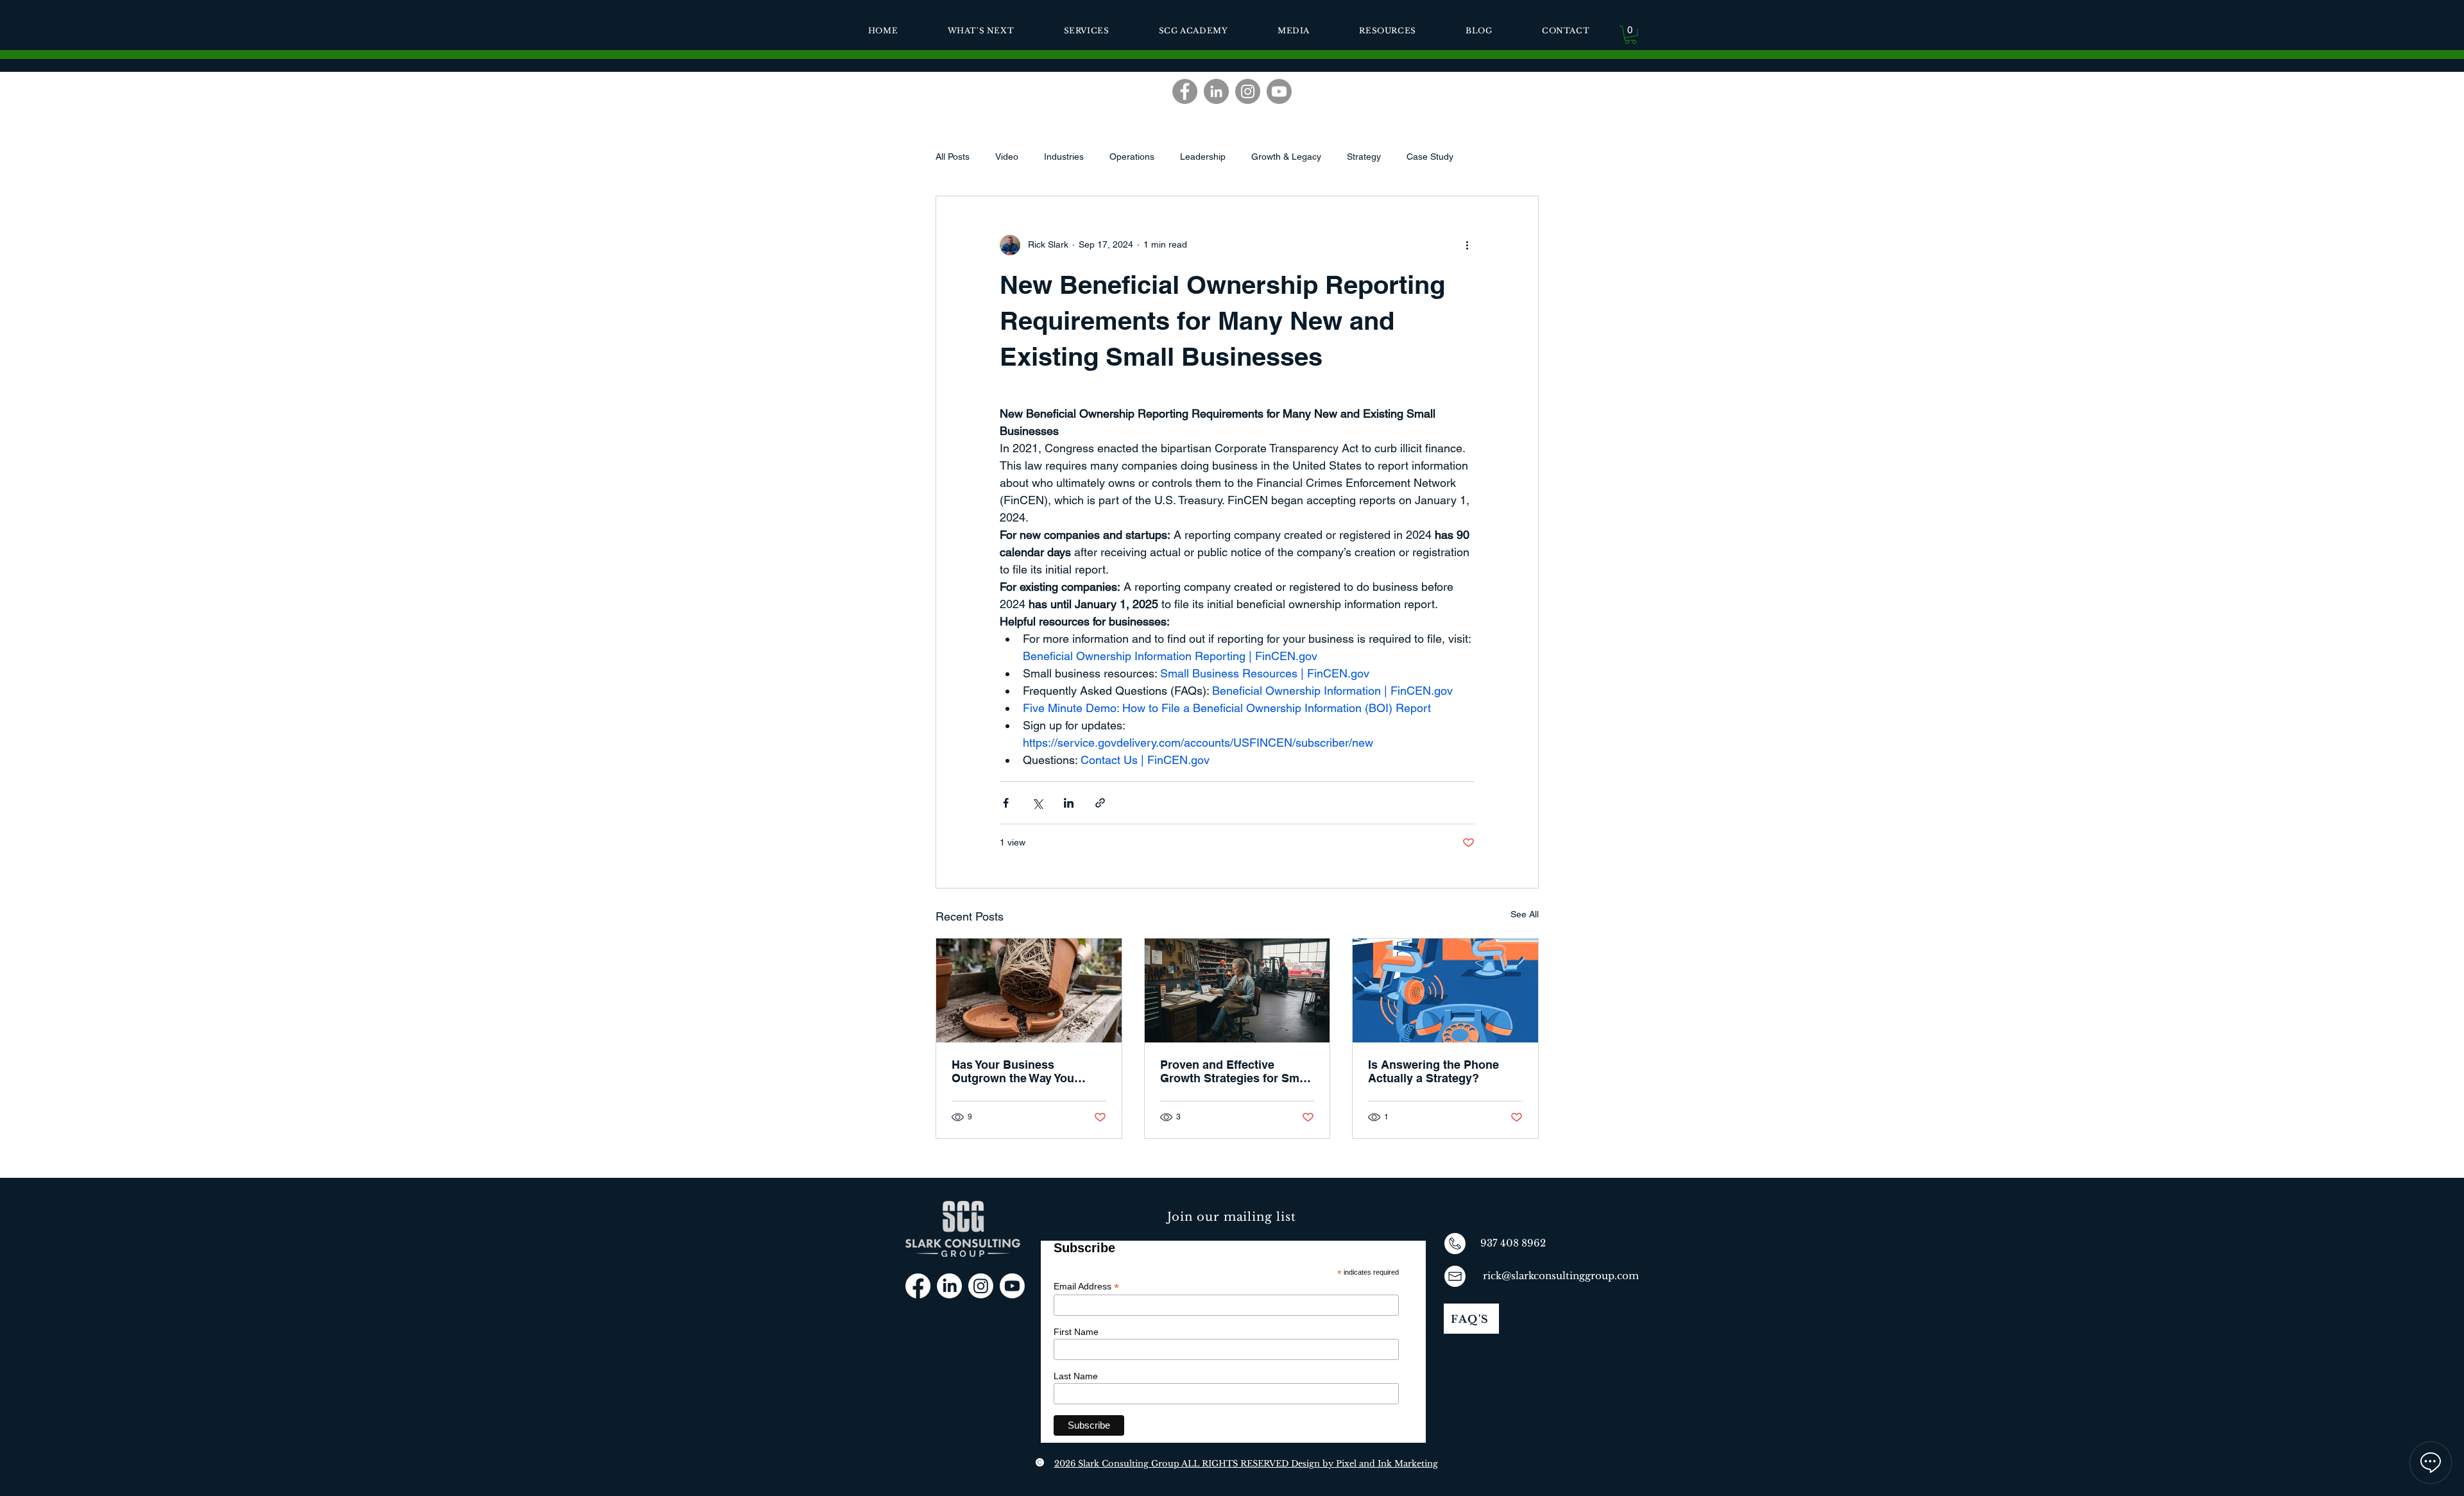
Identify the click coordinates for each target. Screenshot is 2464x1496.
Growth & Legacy (1286, 157)
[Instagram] (1248, 91)
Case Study (1430, 157)
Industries (1064, 157)
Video (1007, 157)
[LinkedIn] (1216, 91)
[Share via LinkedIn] (1069, 803)
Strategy (1364, 157)
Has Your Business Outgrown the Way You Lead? (1013, 1071)
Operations (1132, 157)
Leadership (1203, 157)
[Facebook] (1185, 91)
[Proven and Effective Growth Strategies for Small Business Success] (1237, 990)
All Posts (953, 157)
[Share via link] (1100, 803)
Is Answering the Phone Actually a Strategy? (1433, 1071)
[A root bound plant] (1029, 990)
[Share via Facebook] (1006, 803)
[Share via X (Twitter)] (1037, 803)
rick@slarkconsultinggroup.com (1561, 1276)
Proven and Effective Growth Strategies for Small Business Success (1236, 1071)
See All (1525, 914)
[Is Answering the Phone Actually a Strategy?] (1445, 990)
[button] (1630, 35)
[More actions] (1467, 245)
